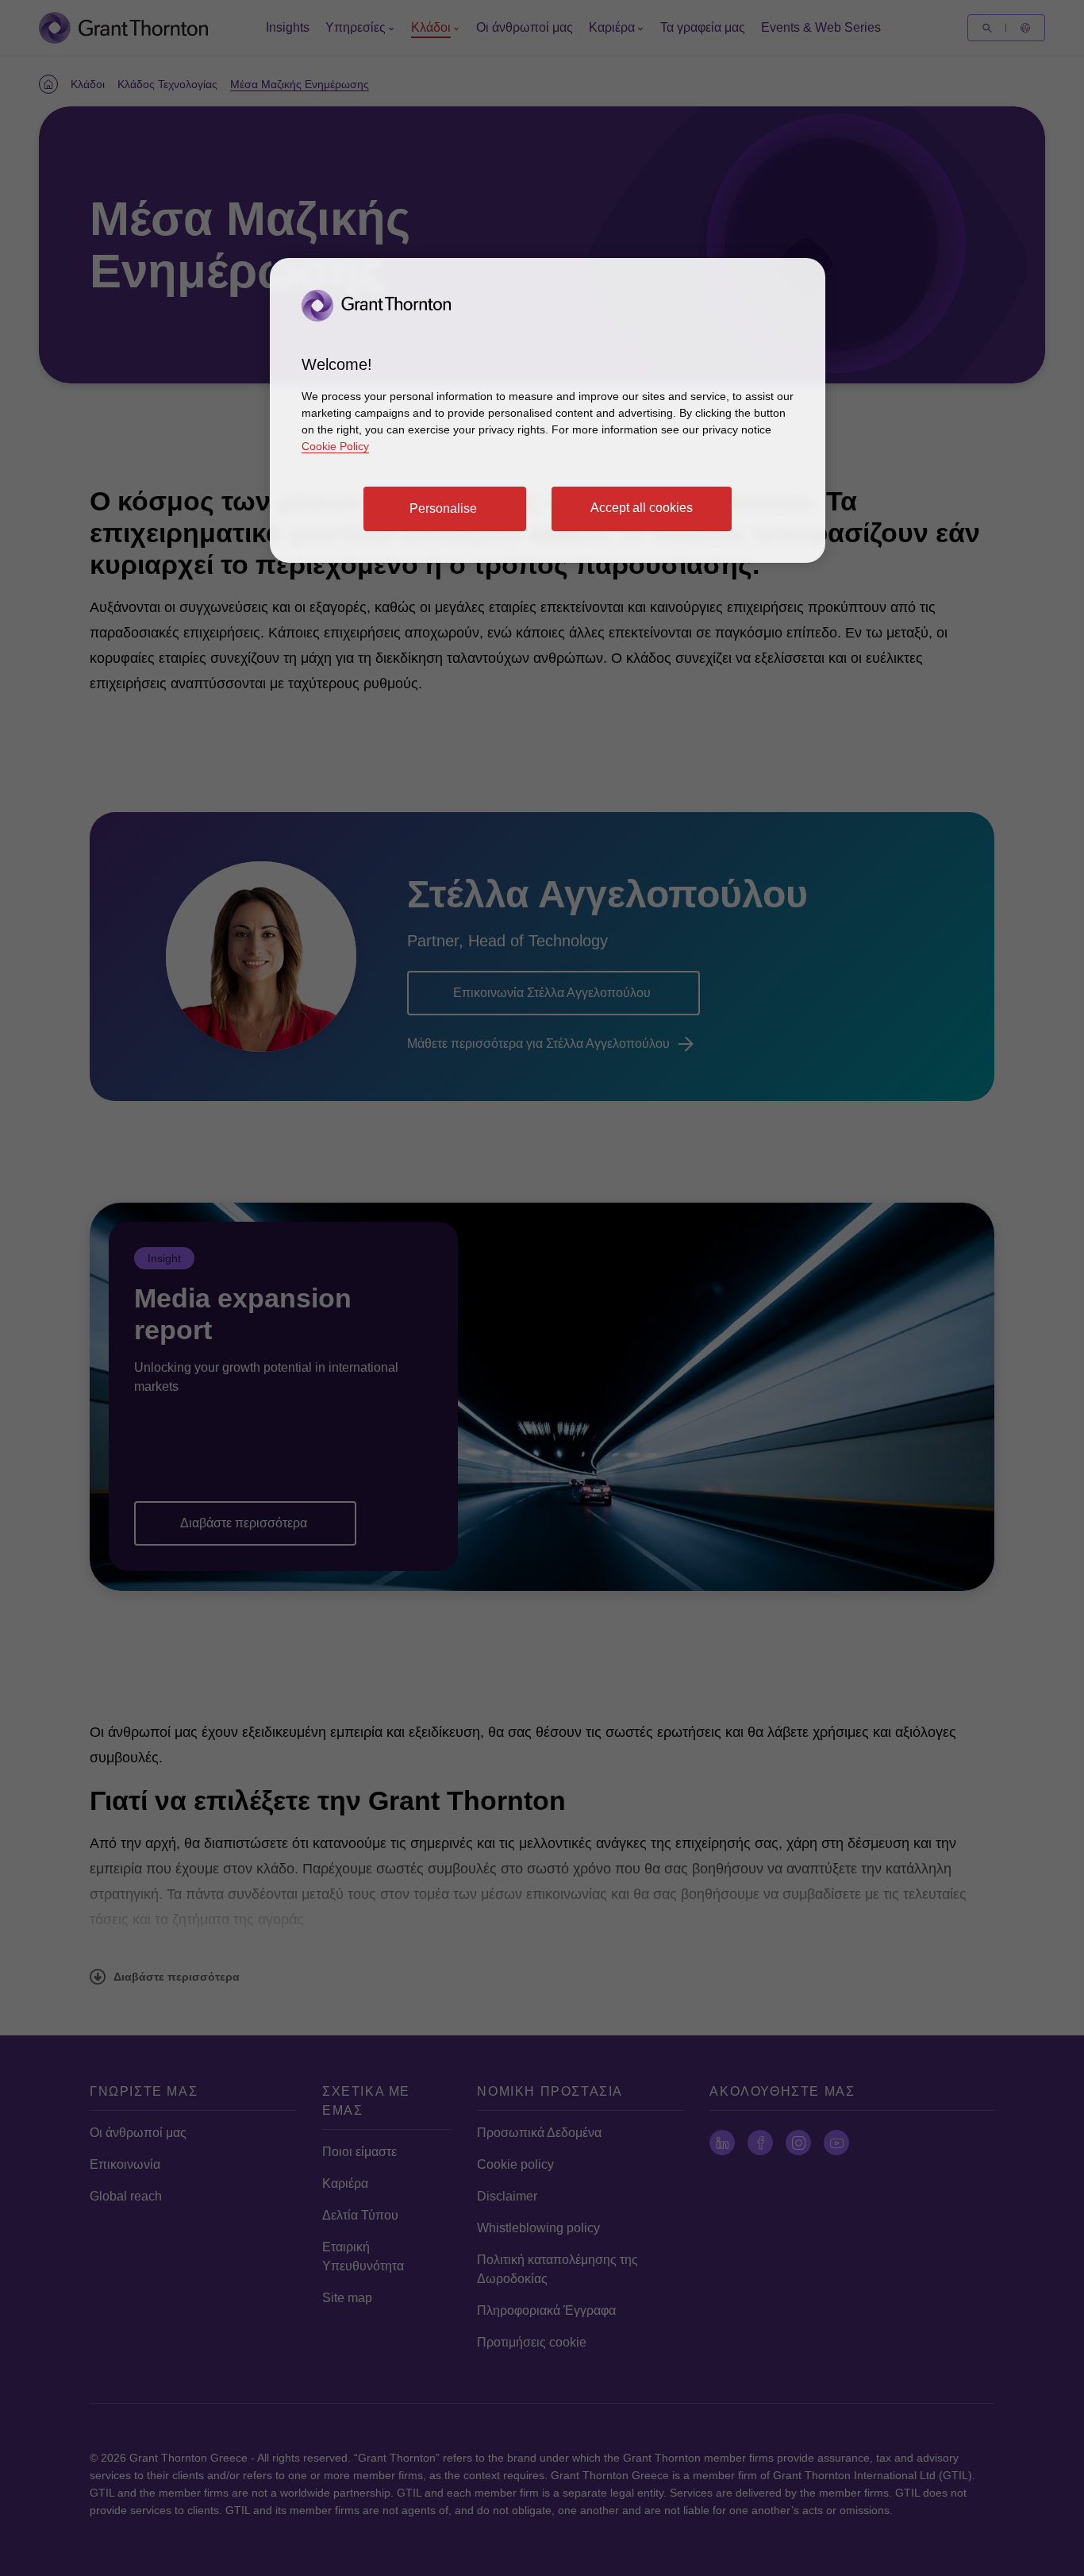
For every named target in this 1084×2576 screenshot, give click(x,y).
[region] (548, 410)
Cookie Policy (335, 446)
